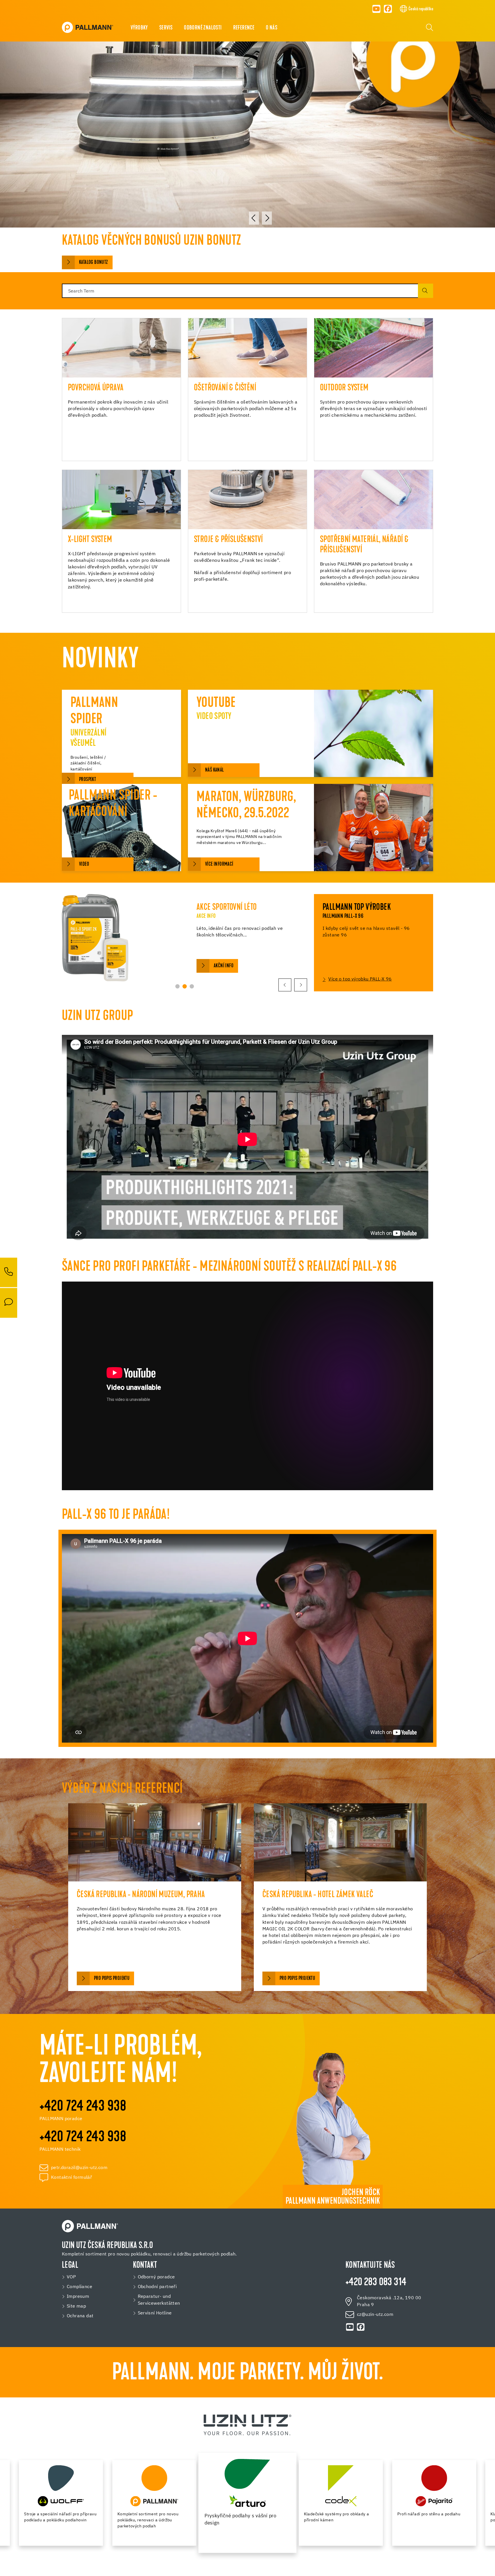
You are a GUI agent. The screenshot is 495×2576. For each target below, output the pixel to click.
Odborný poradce (156, 2277)
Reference (244, 28)
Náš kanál (215, 770)
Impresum (78, 2297)
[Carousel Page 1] (177, 986)
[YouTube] (376, 9)
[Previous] (254, 218)
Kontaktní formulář (71, 2178)
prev (285, 985)
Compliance (79, 2287)
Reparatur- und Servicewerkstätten (159, 2300)
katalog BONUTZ (94, 263)
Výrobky (139, 28)
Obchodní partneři (157, 2287)
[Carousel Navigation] (260, 218)
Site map (76, 2306)
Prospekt (88, 780)
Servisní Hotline (155, 2313)
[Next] (267, 218)
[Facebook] (388, 9)
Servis (166, 28)
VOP (71, 2277)
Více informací (219, 864)
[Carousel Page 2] (185, 986)
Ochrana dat (80, 2316)
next (301, 985)
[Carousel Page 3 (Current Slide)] (192, 986)
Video (84, 864)
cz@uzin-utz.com (375, 2315)
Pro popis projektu (112, 1979)
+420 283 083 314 (376, 2283)
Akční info (224, 966)
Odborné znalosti (203, 28)
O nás (272, 28)
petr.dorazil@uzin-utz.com (79, 2168)
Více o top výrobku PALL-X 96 (360, 979)
